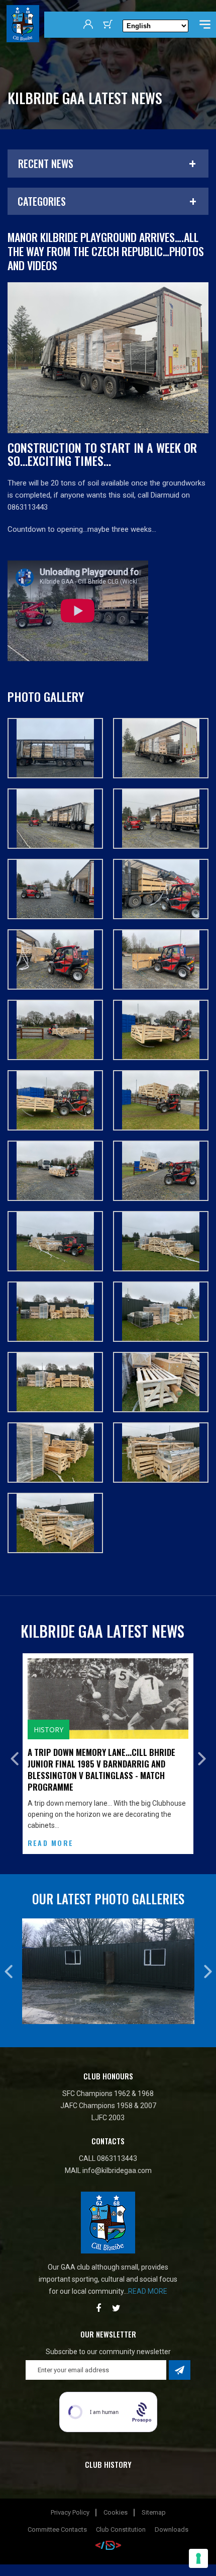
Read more (148, 2280)
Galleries (52, 1729)
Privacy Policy (70, 2501)
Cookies (116, 2501)
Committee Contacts (57, 2518)
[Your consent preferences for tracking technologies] (198, 2558)
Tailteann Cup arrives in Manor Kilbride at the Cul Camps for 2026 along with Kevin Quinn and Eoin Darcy (107, 1764)
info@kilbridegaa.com (117, 2159)
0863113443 (117, 2147)
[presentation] (14, 1753)
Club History (108, 2453)
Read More (50, 1831)
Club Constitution (121, 2518)
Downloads (172, 2518)
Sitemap (154, 2501)
